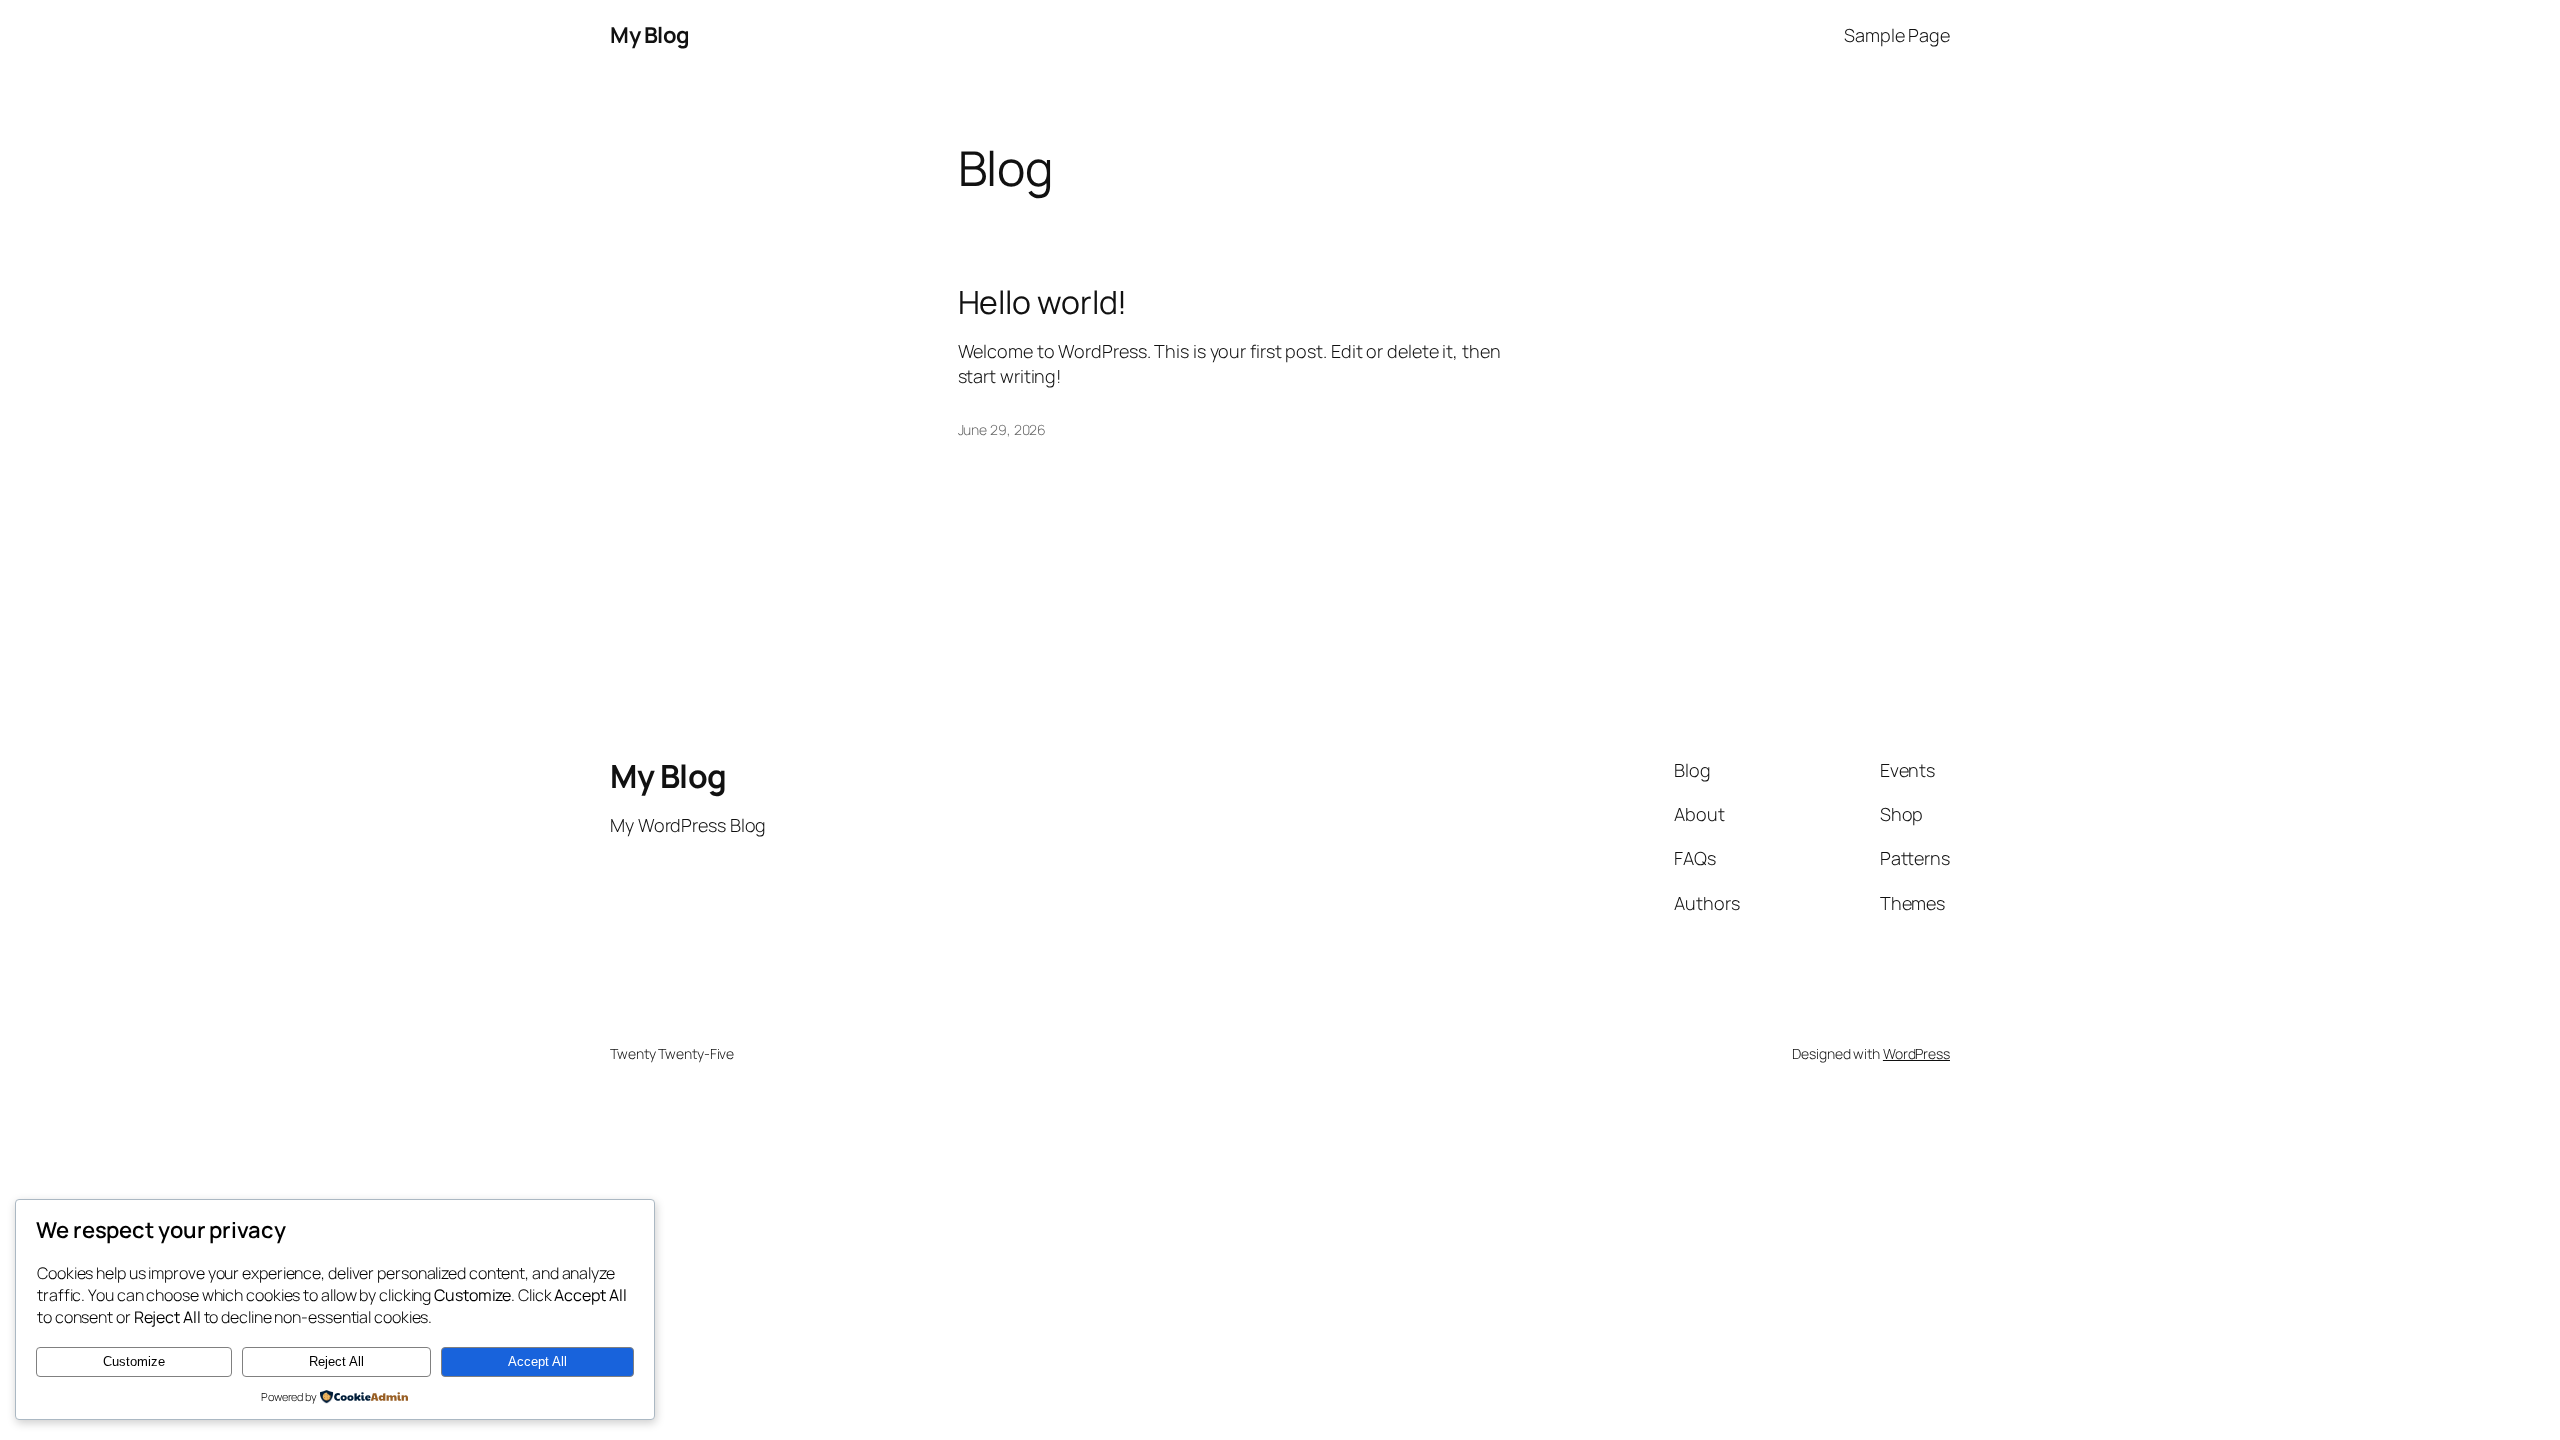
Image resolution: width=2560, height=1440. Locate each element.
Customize (134, 1361)
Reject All (336, 1361)
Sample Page (1897, 35)
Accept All (537, 1361)
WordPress (1916, 1053)
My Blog (650, 35)
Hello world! (1043, 302)
